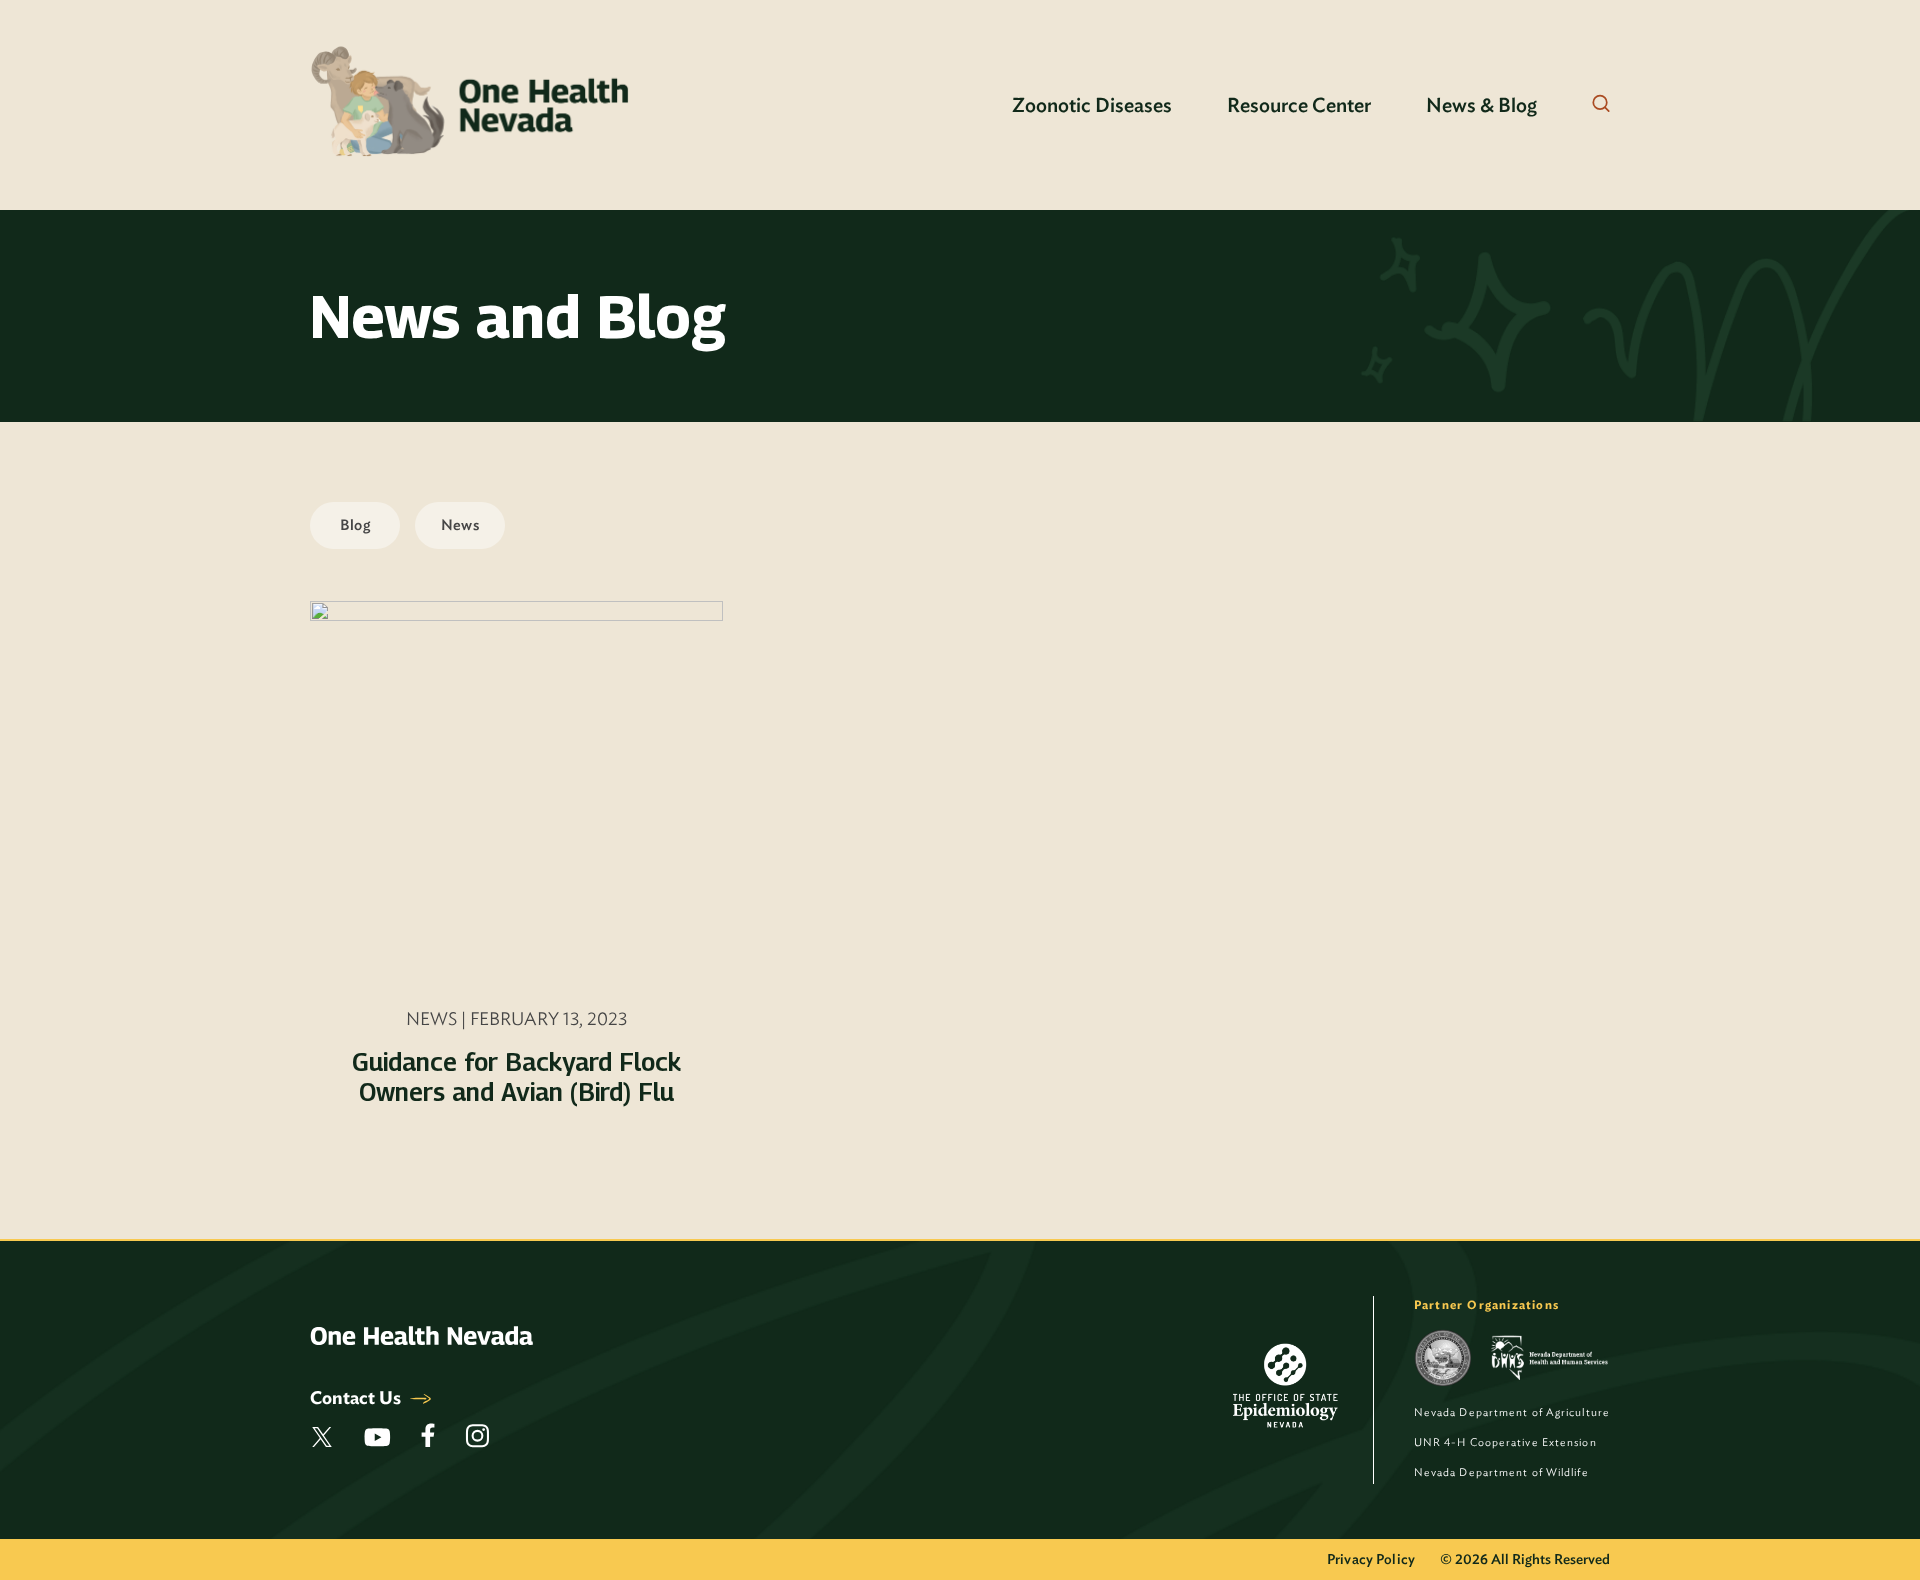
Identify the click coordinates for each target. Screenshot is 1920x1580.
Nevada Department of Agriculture (1512, 1412)
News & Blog (1481, 105)
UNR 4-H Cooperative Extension (1505, 1442)
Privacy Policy (1371, 1559)
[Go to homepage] (472, 105)
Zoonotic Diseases (1092, 105)
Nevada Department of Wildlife (1501, 1472)
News (460, 525)
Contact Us (357, 1397)
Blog (355, 525)
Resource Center (1299, 105)
